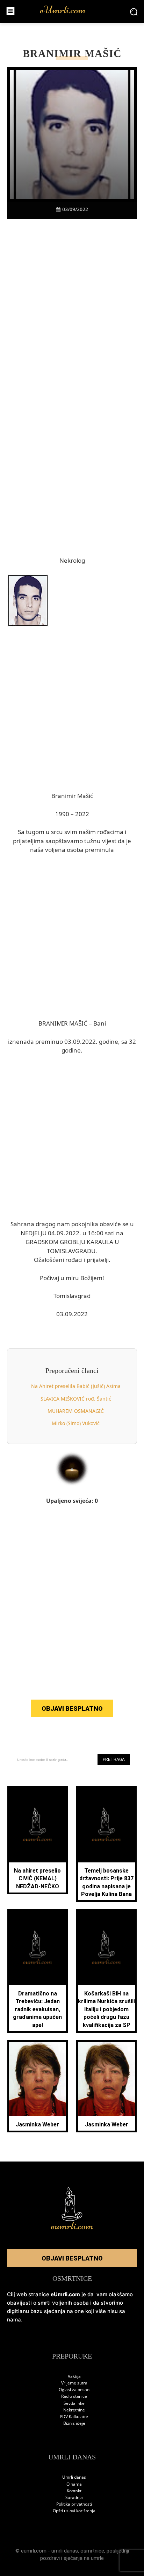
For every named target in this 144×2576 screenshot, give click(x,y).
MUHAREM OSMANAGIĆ (76, 1411)
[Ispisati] (96, 231)
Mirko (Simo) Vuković (76, 1423)
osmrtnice (92, 2551)
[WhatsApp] (80, 231)
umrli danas (65, 2551)
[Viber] (64, 231)
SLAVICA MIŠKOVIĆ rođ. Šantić (76, 1399)
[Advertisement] (72, 321)
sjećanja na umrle (84, 2558)
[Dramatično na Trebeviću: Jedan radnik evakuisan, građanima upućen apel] (38, 1948)
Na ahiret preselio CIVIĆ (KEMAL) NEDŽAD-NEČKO (37, 1879)
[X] (48, 231)
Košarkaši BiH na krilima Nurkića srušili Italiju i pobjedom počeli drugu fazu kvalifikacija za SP (106, 2009)
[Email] (112, 231)
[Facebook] (32, 231)
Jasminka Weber (37, 2124)
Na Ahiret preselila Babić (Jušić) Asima (76, 1386)
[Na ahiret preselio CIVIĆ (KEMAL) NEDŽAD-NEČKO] (38, 1825)
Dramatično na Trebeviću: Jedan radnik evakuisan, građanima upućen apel (37, 2009)
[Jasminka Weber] (38, 2079)
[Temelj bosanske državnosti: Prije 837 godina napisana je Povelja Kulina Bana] (107, 1825)
